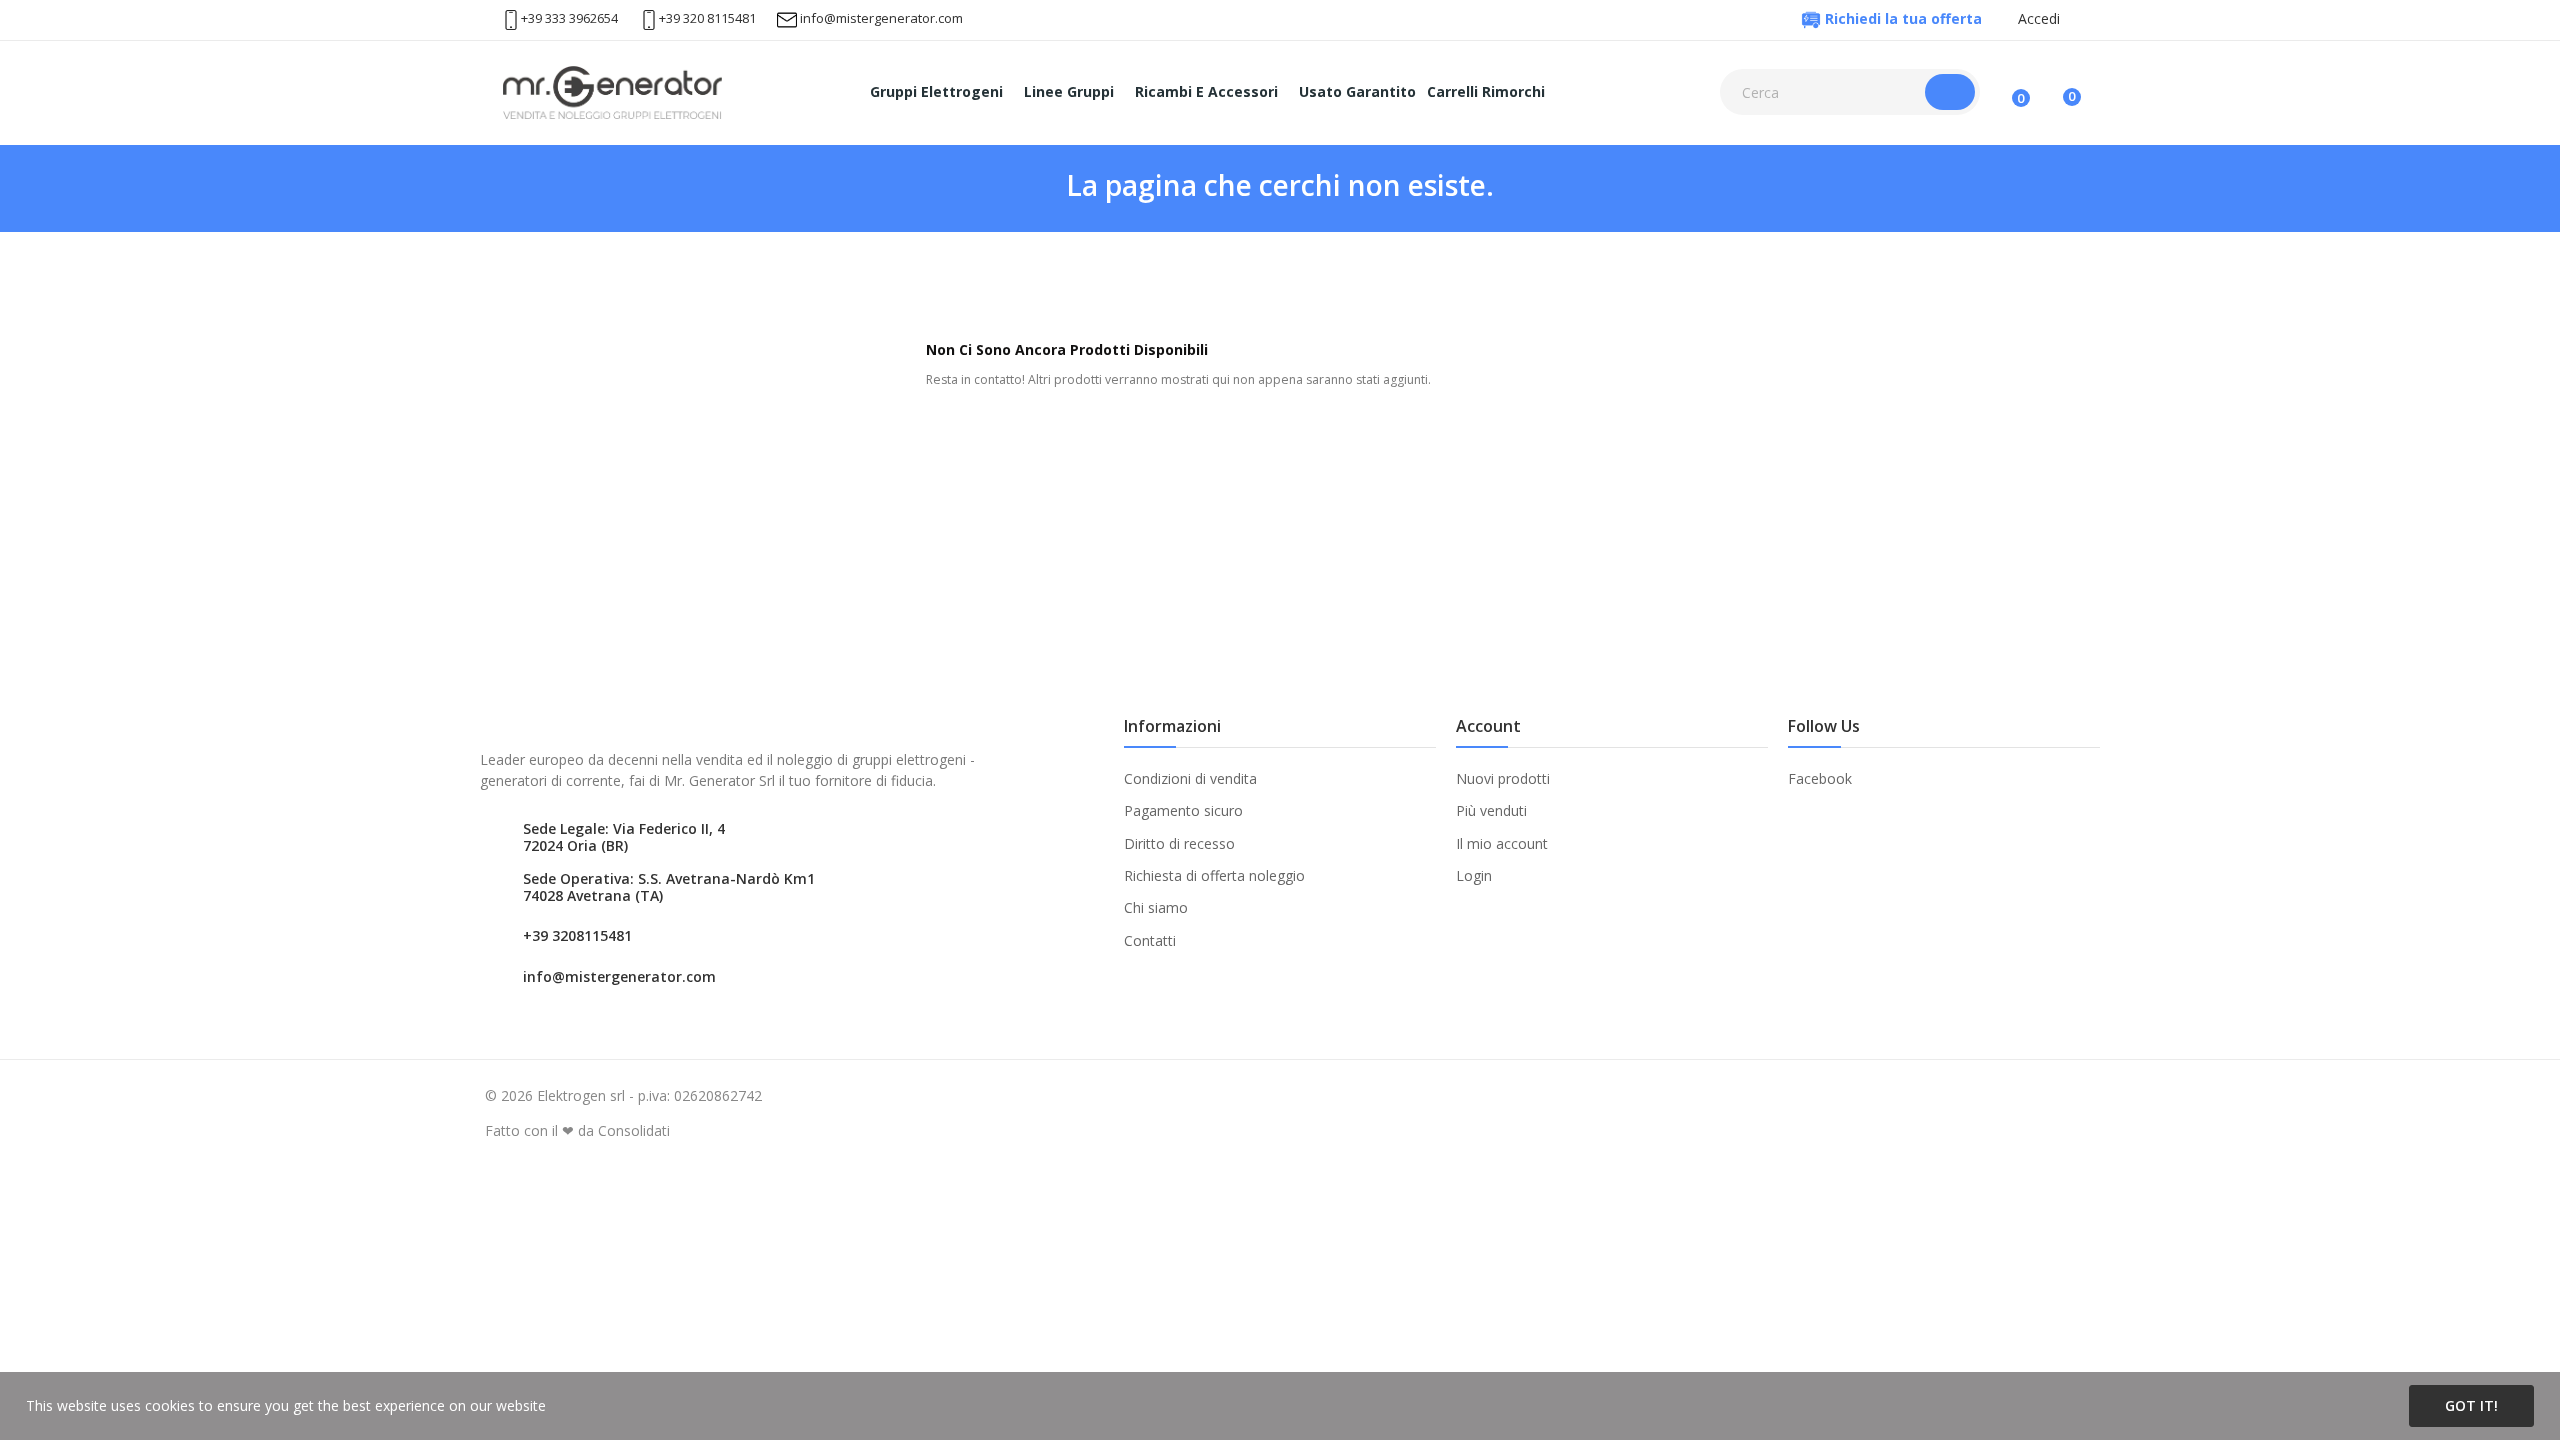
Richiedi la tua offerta (1903, 18)
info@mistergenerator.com (881, 18)
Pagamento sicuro (1183, 810)
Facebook (1820, 778)
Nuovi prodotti (1503, 778)
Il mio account (1502, 843)
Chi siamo (1156, 907)
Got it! (2471, 1405)
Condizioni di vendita (1190, 778)
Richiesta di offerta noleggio (1214, 875)
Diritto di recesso (1179, 843)
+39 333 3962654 (569, 18)
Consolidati (634, 1130)
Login (1474, 875)
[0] (2055, 92)
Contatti (1150, 940)
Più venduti (1491, 810)
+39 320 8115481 (707, 18)
